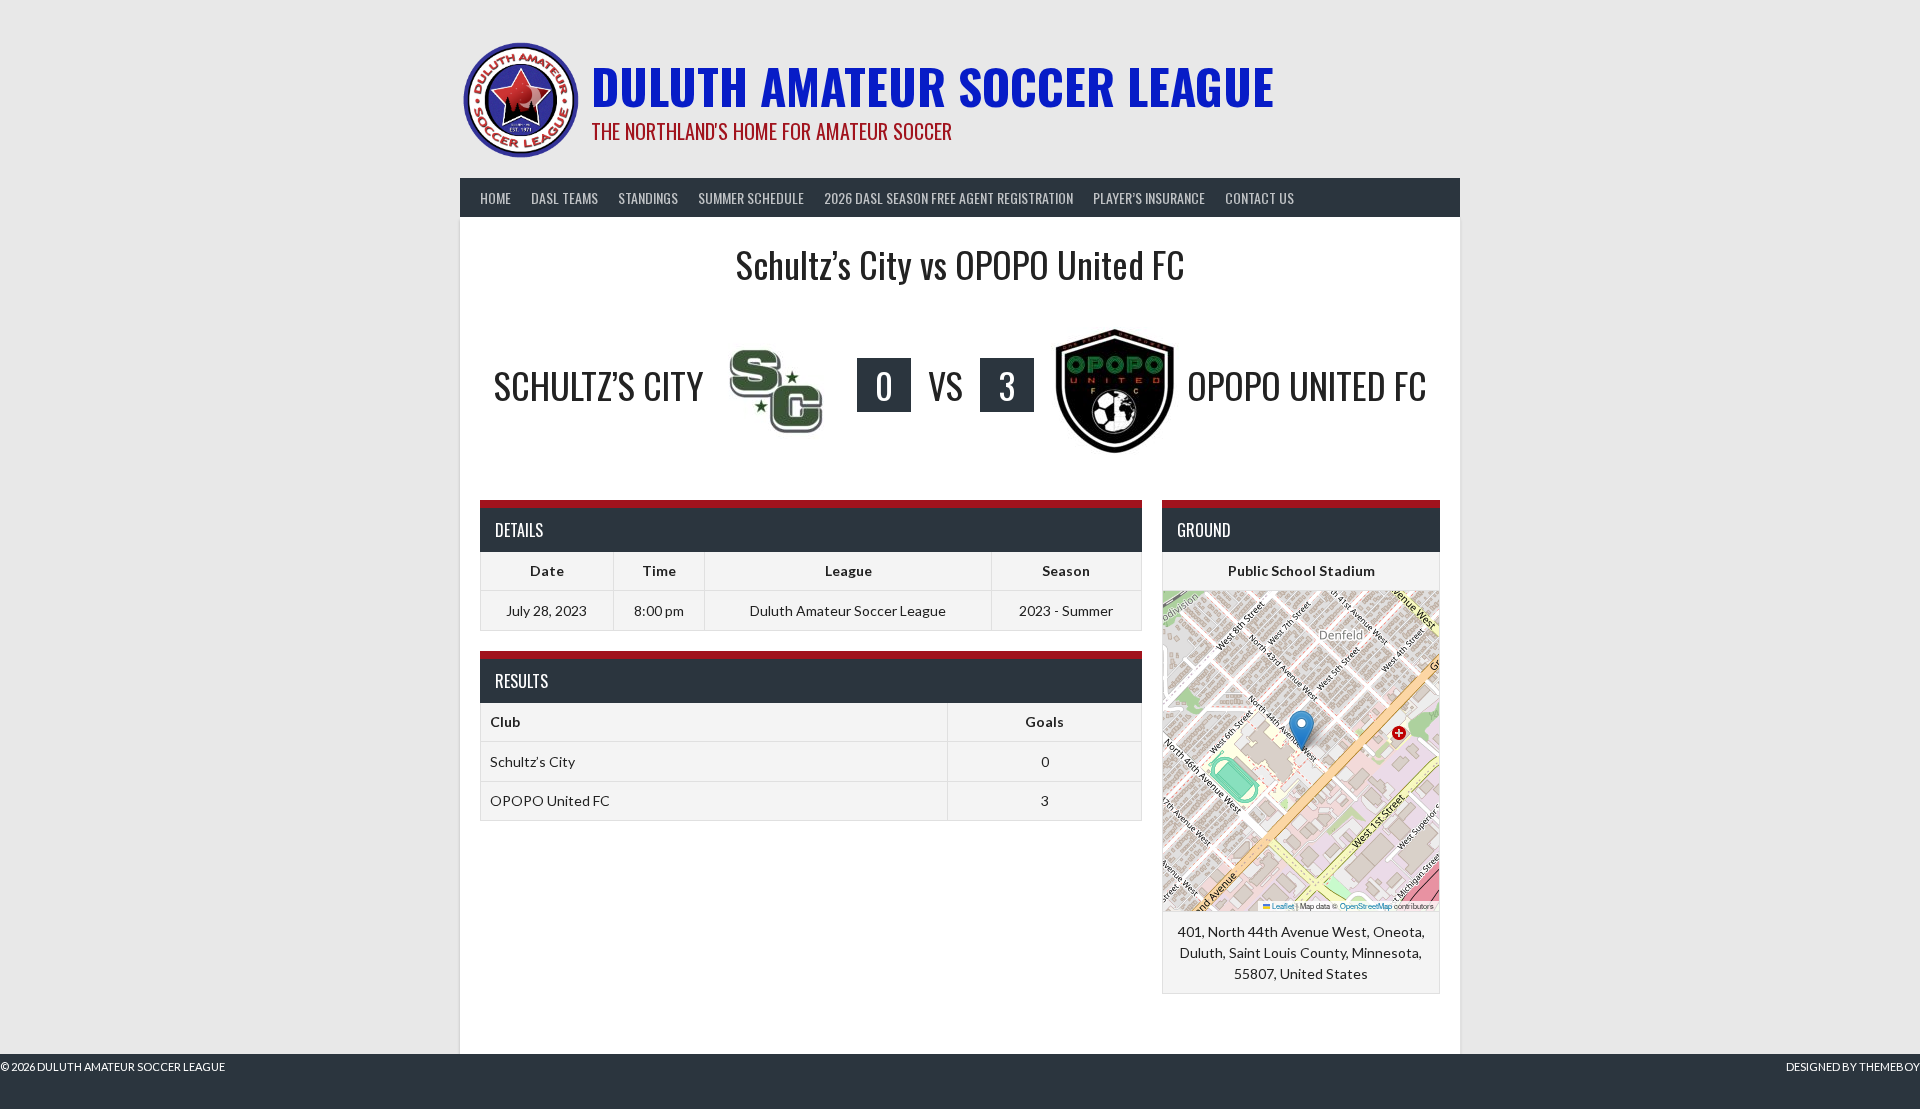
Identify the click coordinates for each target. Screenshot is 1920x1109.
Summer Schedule (751, 197)
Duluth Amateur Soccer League (932, 85)
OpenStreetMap (1366, 905)
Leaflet (1282, 905)
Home (495, 197)
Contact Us (1259, 197)
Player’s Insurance (1149, 197)
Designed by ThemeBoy (1853, 1066)
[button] (1301, 730)
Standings (648, 197)
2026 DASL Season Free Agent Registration (948, 197)
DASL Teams (564, 197)
